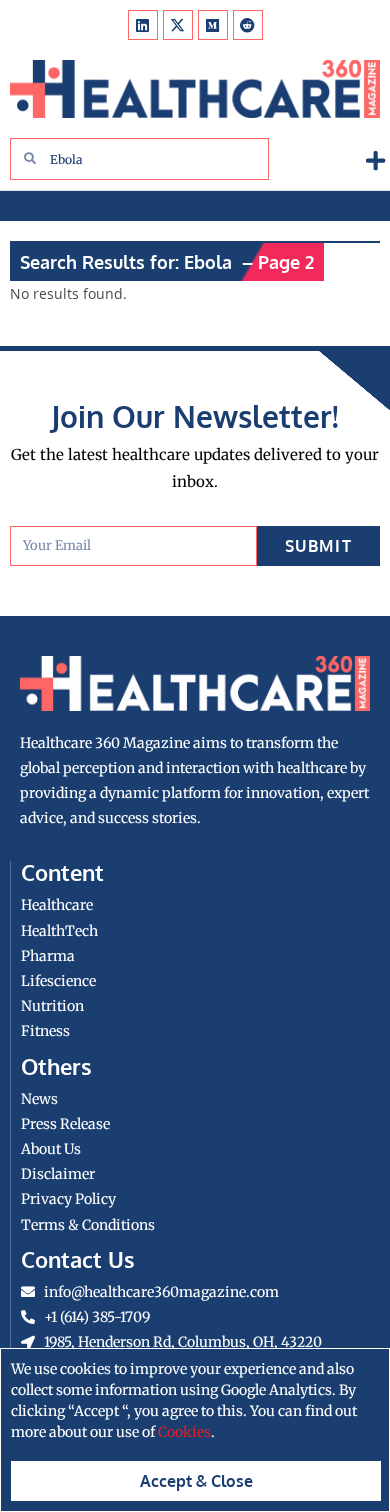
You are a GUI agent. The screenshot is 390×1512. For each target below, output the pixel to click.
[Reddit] (248, 25)
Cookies (184, 1432)
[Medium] (213, 25)
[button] (375, 160)
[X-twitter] (178, 25)
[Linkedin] (143, 25)
